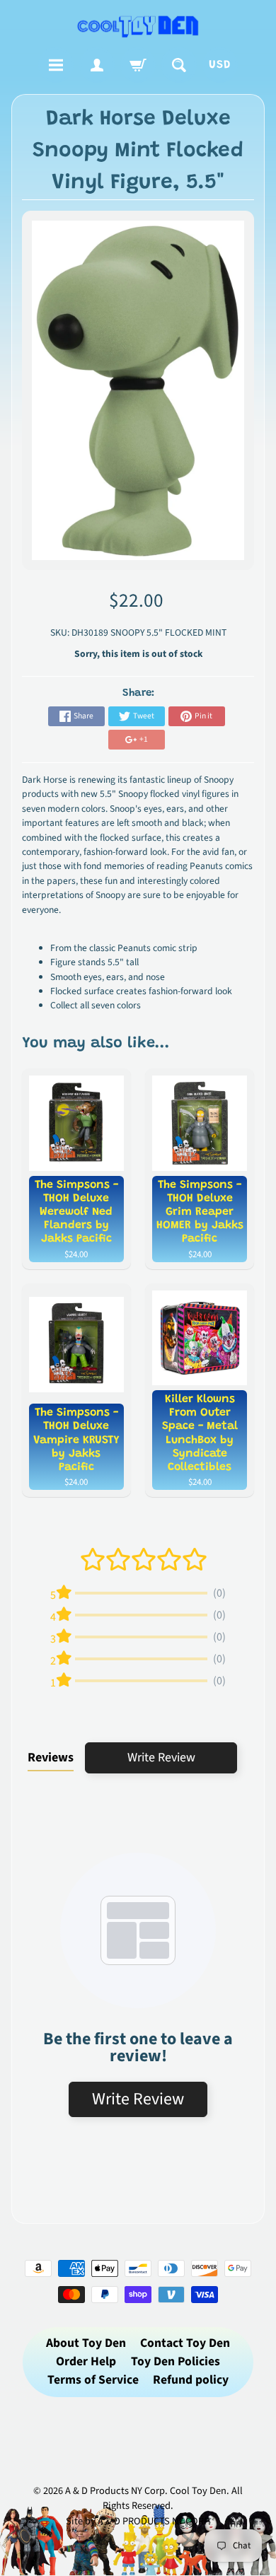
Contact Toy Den (185, 2343)
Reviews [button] (51, 1758)
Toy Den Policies (176, 2361)
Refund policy (191, 2380)
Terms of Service (93, 2380)
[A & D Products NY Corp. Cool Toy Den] (138, 26)
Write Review (161, 1758)
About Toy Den (86, 2343)
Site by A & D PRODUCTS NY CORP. (138, 2521)
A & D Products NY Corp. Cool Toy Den (146, 2491)
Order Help (86, 2361)
